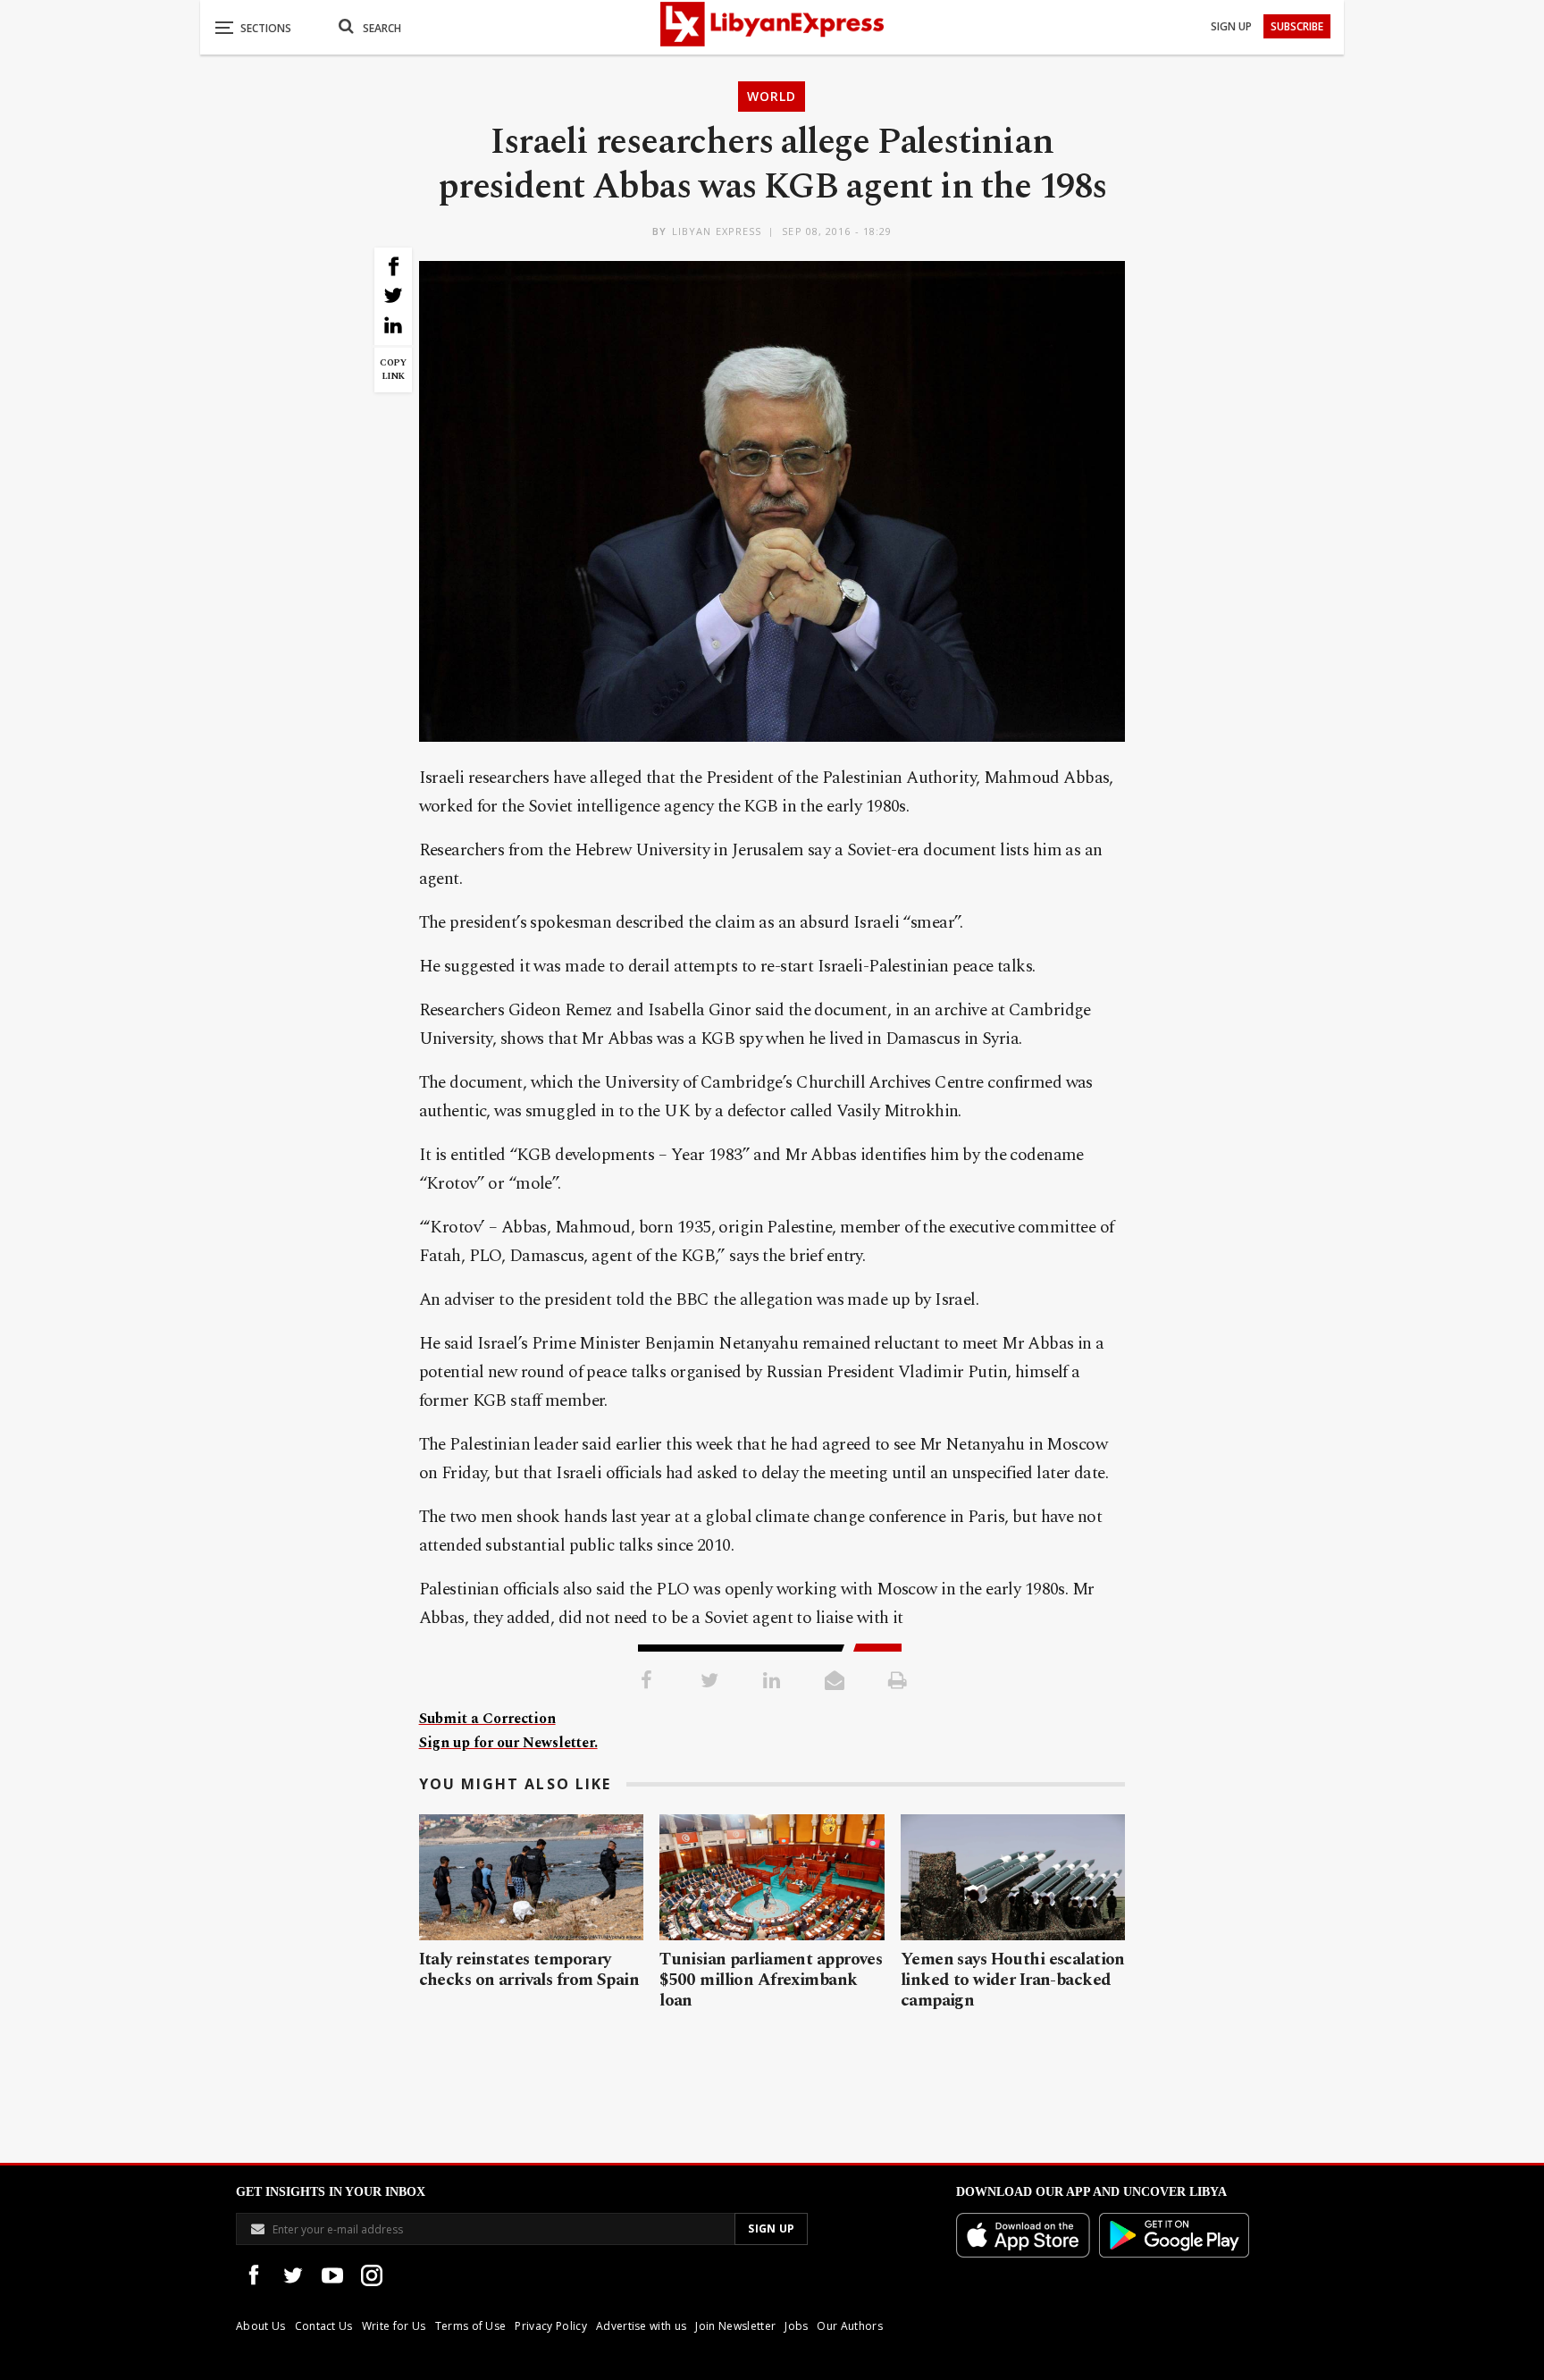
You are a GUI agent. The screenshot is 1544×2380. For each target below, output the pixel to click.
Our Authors (850, 2326)
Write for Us (394, 2326)
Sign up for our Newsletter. (508, 1743)
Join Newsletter (735, 2326)
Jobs (796, 2326)
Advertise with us (641, 2326)
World (772, 96)
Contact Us (324, 2326)
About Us (261, 2326)
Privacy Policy (550, 2326)
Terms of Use (471, 2326)
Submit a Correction (487, 1719)
